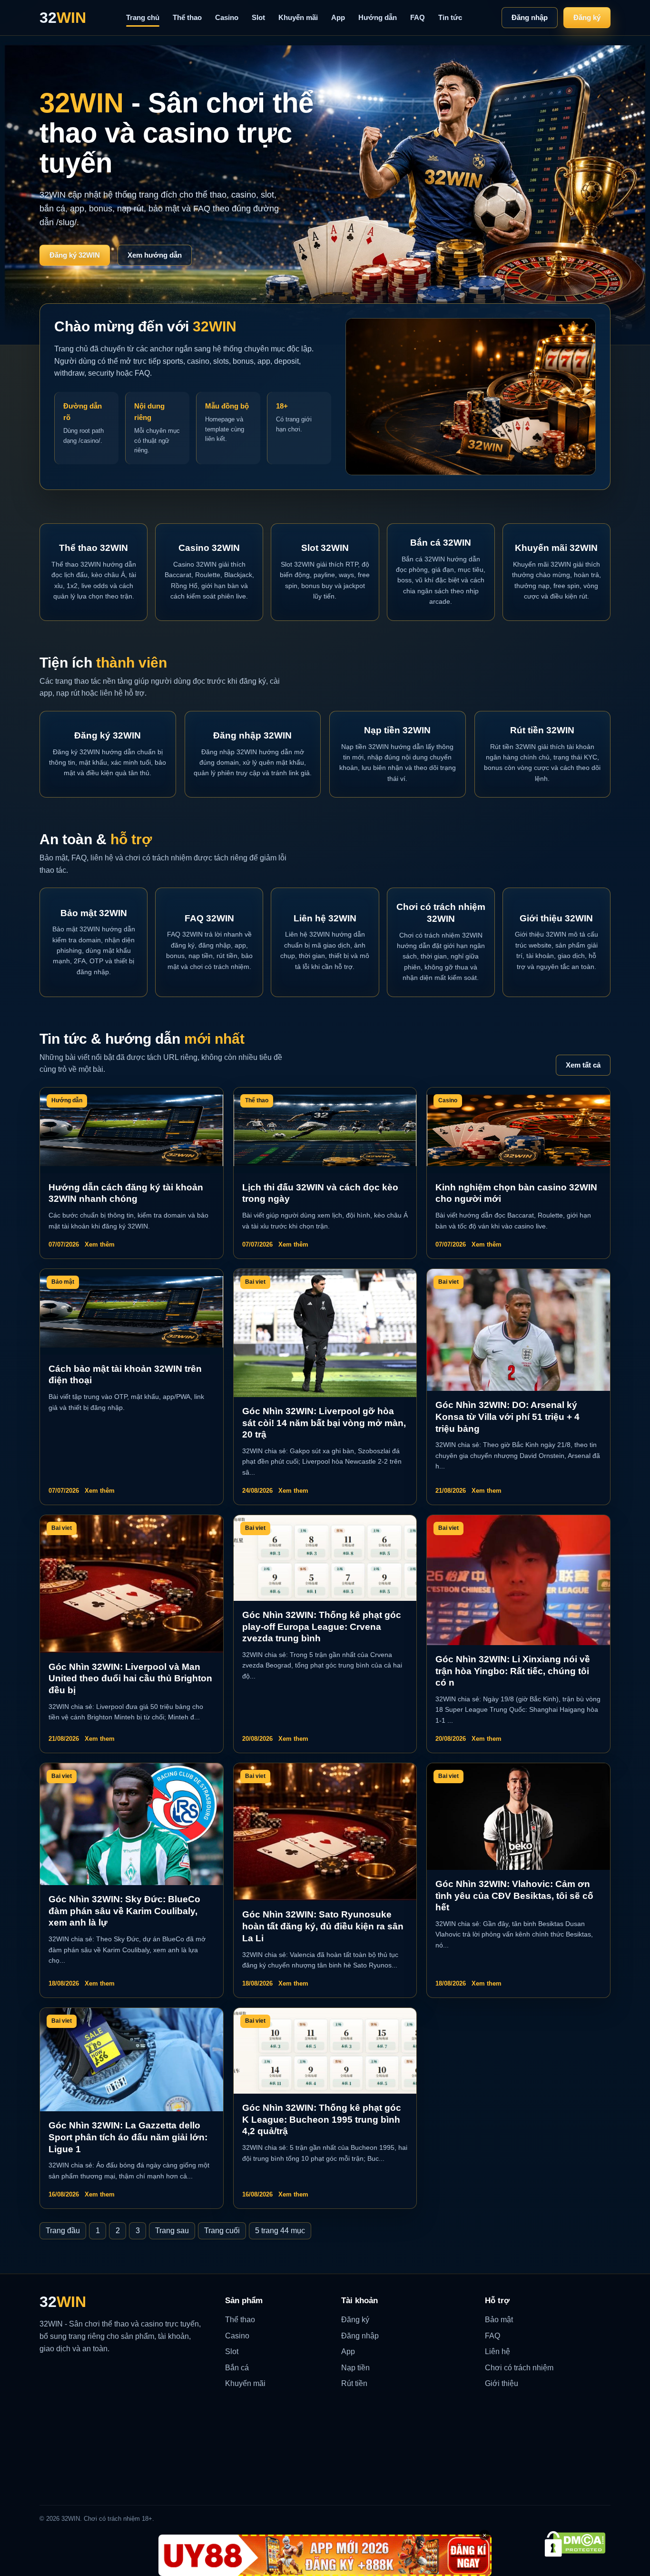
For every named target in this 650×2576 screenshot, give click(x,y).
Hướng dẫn (378, 17)
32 (63, 18)
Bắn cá (237, 2368)
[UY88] (325, 2555)
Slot (258, 17)
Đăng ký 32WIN (75, 255)
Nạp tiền (355, 2368)
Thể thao (187, 17)
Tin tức (450, 17)
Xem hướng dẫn (155, 255)
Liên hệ (497, 2351)
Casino (227, 17)
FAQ (418, 17)
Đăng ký (587, 17)
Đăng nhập (530, 17)
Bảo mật (499, 2320)
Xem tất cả (583, 1065)
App (338, 17)
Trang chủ (143, 17)
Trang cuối (222, 2231)
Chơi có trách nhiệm (519, 2368)
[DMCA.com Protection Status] (575, 2544)
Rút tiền (354, 2383)
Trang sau (172, 2231)
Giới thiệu (502, 2383)
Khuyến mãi (298, 17)
